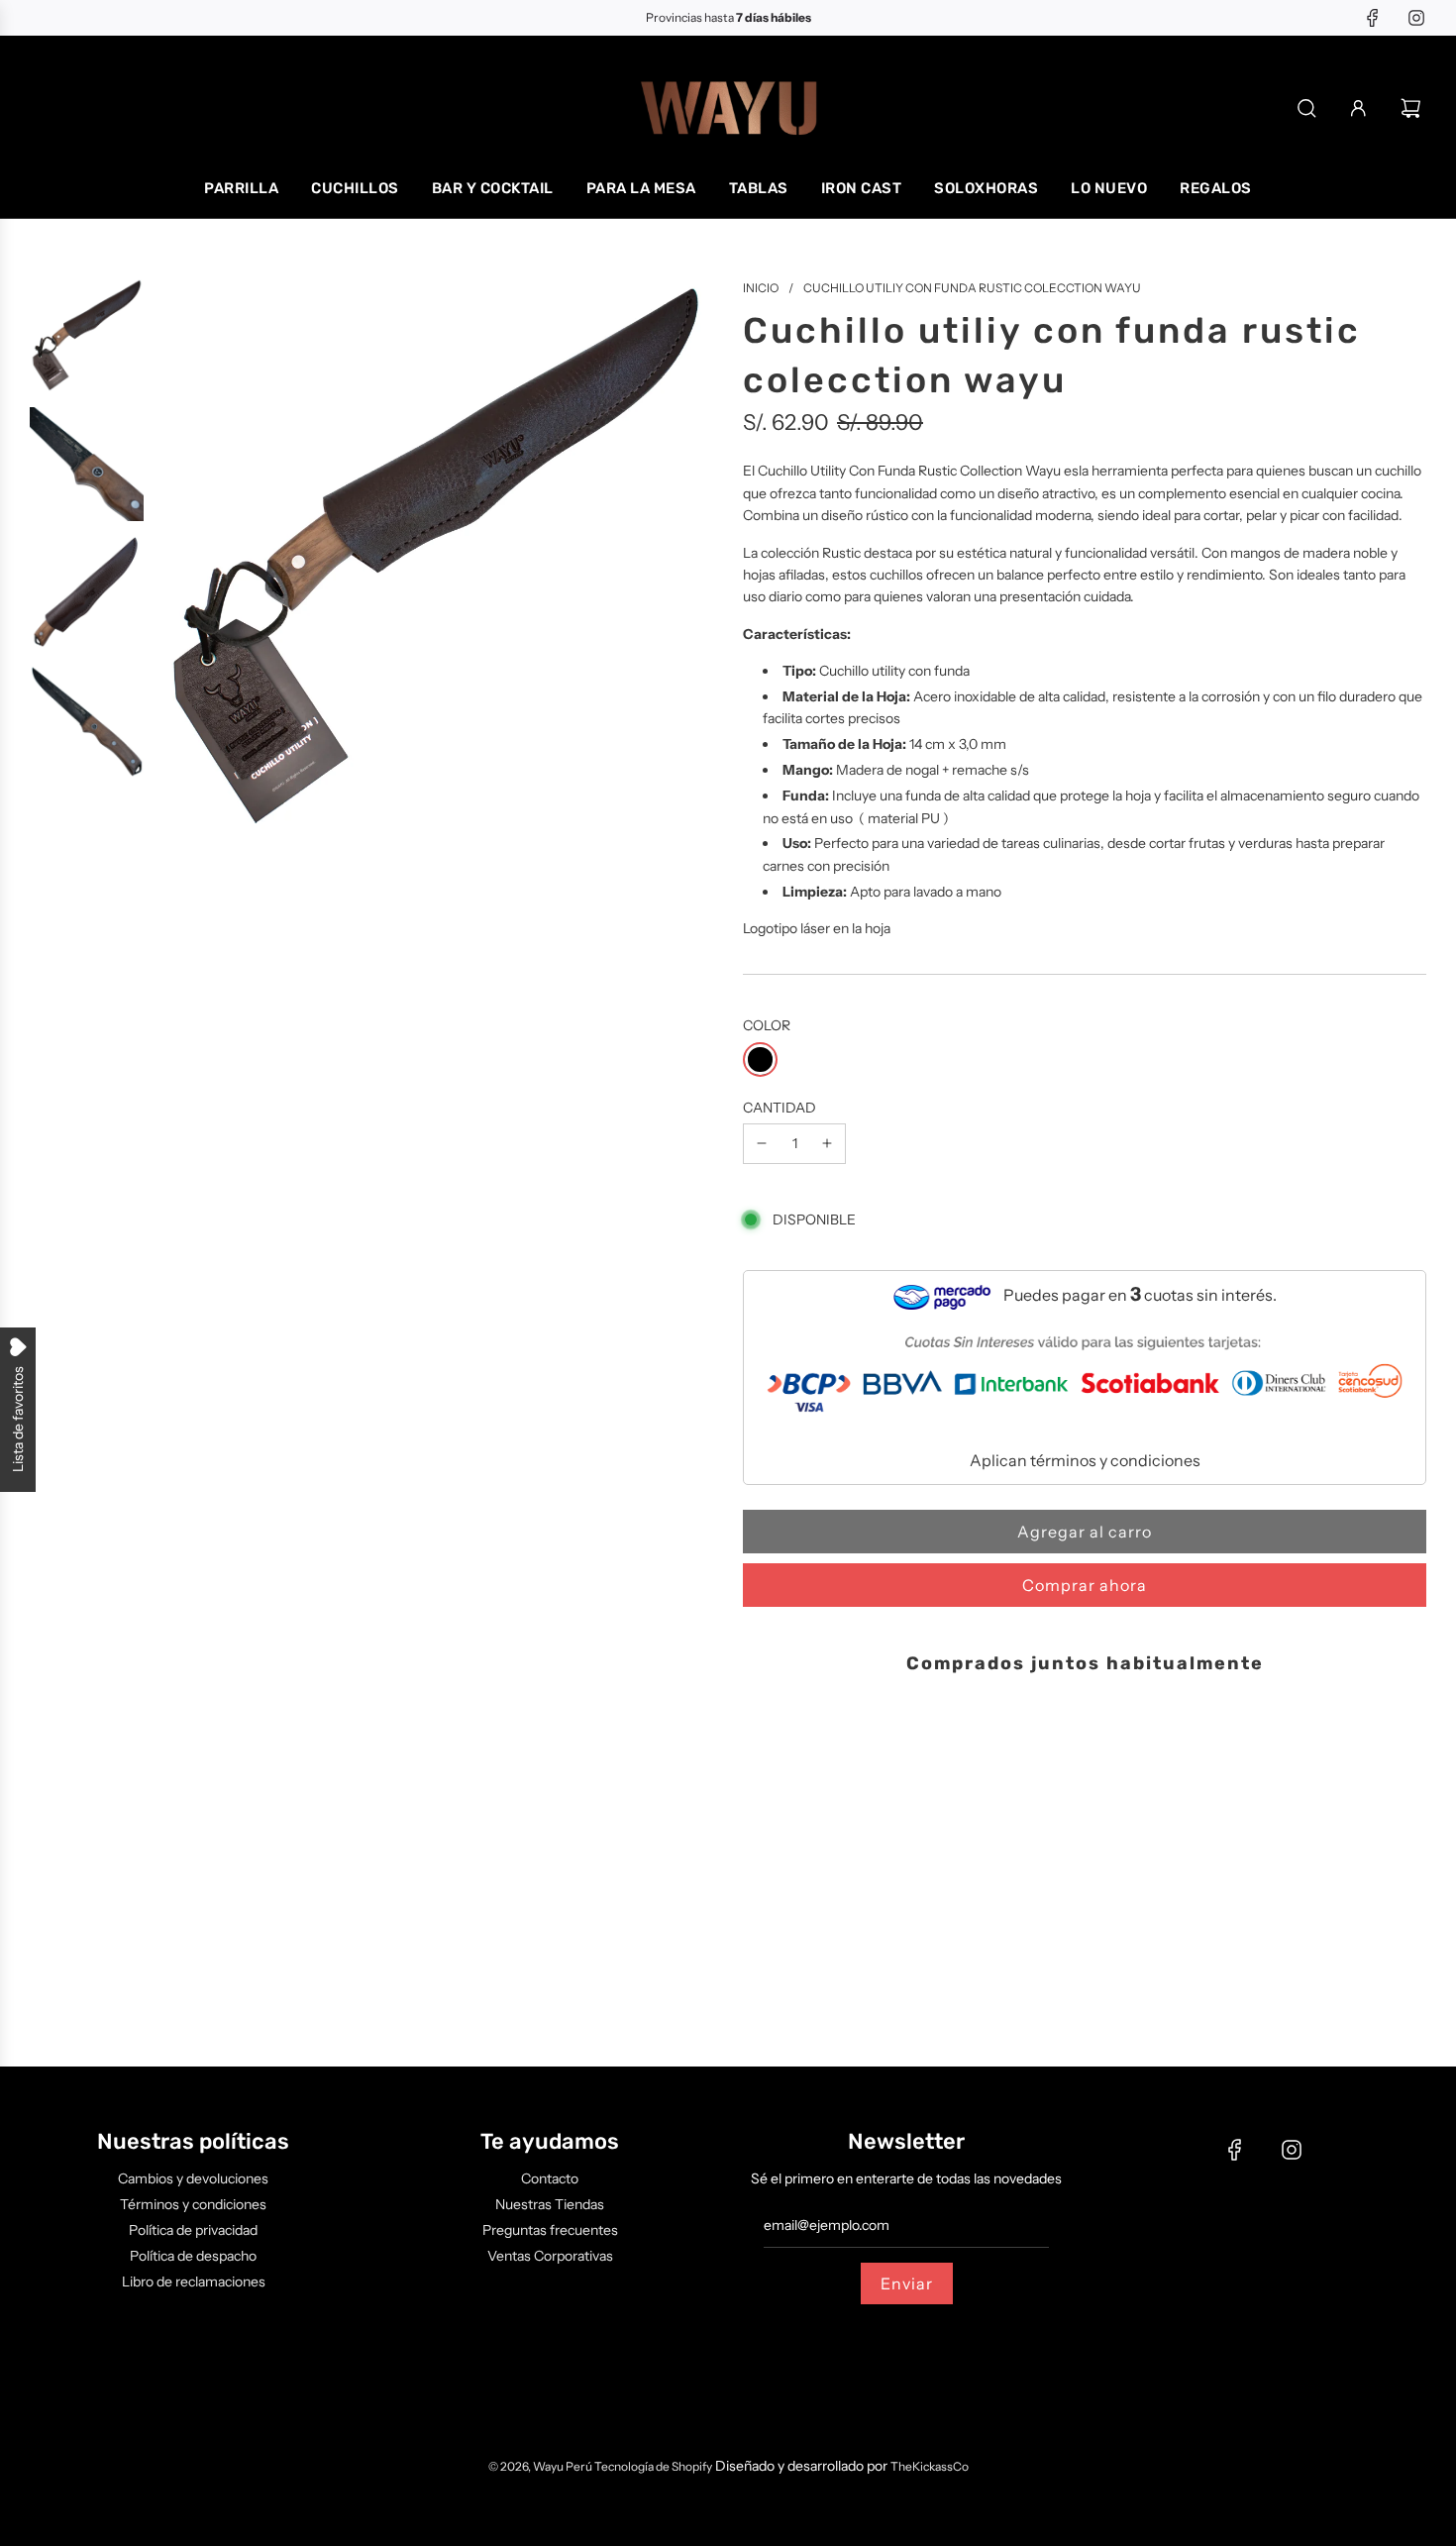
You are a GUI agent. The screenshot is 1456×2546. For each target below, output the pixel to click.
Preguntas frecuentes (550, 2230)
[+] (827, 1143)
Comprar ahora (1085, 1585)
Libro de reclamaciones (194, 2281)
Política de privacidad (193, 2230)
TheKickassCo (930, 2466)
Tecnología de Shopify (653, 2466)
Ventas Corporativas (550, 2256)
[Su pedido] (1413, 108)
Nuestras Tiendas (550, 2204)
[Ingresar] (1358, 108)
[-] (762, 1143)
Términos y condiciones (193, 2204)
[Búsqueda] (1307, 108)
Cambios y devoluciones (193, 2178)
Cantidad (780, 1108)
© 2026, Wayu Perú (541, 2466)
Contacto (550, 2178)
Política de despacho (193, 2256)
